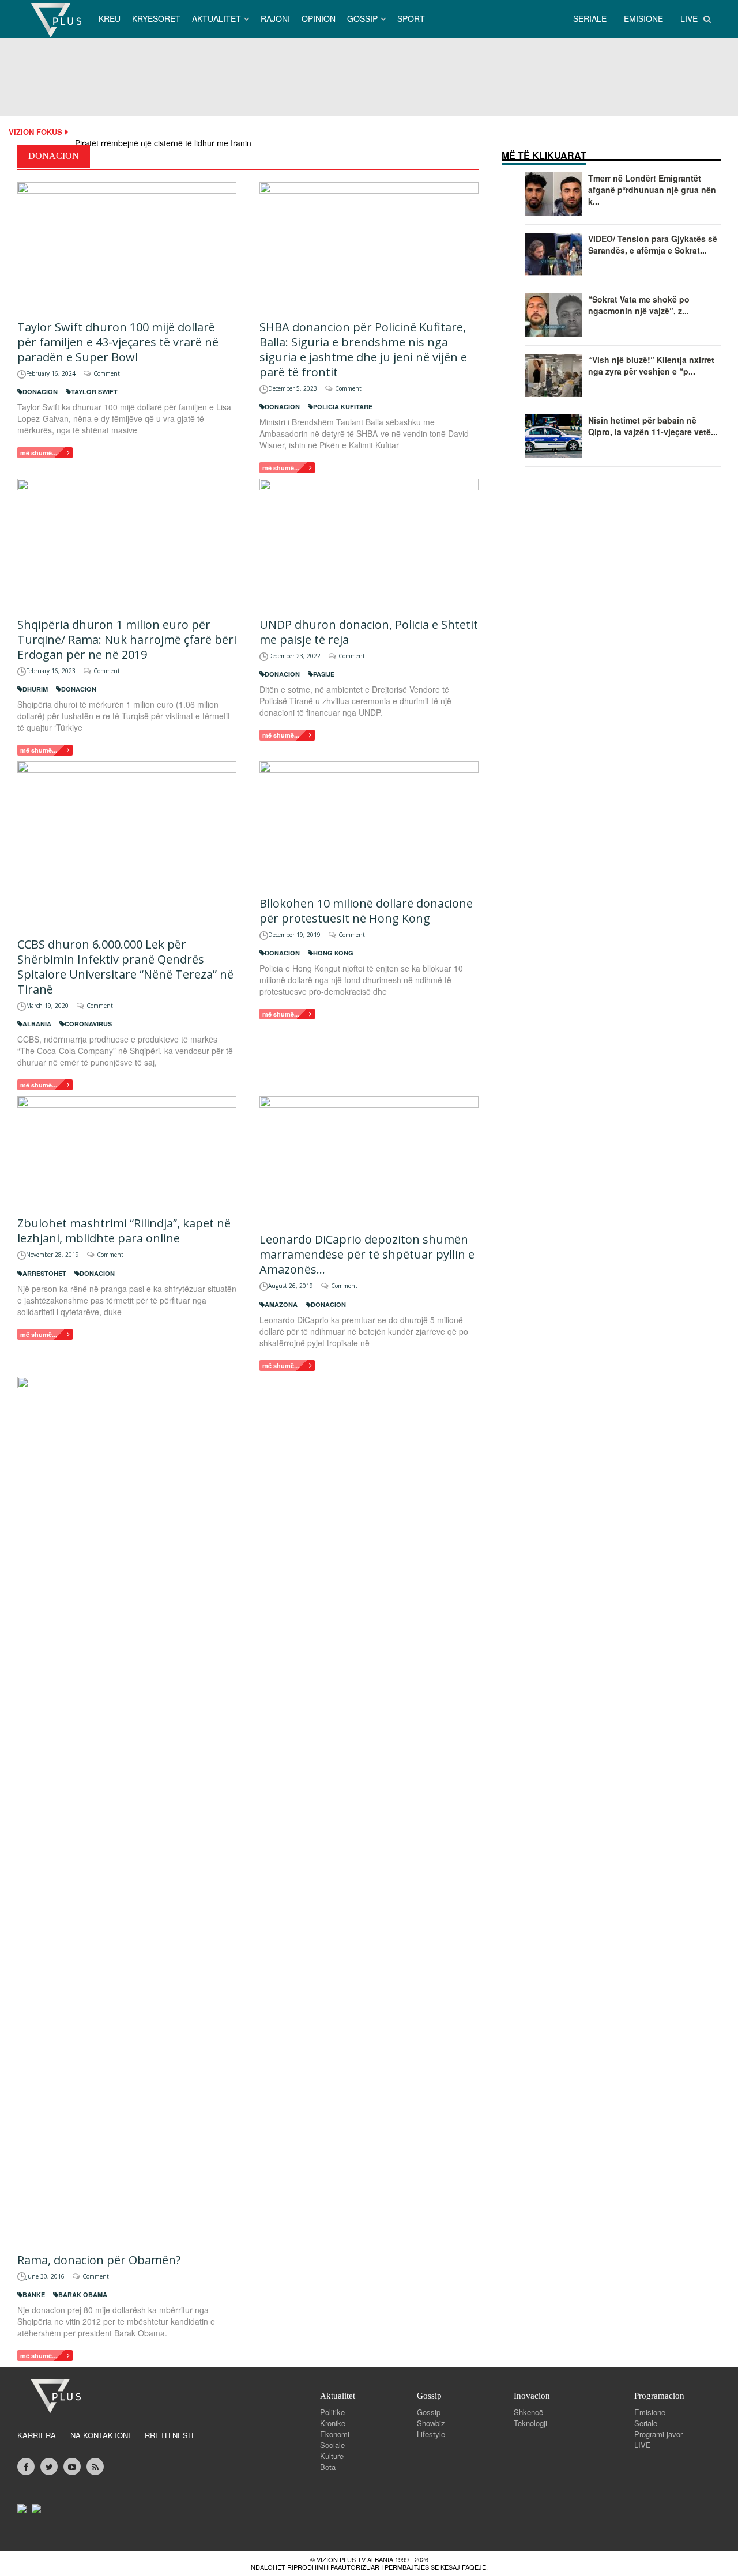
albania (37, 1024)
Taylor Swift (94, 392)
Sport (411, 18)
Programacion (659, 2396)
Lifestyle (431, 2434)
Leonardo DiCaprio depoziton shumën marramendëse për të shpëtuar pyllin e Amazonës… (367, 1254)
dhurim (35, 689)
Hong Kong (333, 953)
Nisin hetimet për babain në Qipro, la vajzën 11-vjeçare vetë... (653, 426)
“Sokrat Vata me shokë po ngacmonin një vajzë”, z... (639, 305)
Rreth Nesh (169, 2435)
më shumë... (39, 453)
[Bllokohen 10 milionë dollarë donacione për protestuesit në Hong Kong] (369, 823)
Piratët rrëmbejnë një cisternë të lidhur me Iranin (163, 143)
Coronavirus (88, 1024)
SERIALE (590, 18)
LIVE (689, 18)
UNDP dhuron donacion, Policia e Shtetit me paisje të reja (369, 632)
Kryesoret (156, 18)
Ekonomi (335, 2434)
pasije (324, 674)
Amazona (281, 1304)
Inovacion (532, 2396)
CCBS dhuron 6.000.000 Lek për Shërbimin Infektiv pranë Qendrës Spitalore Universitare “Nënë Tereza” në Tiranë (125, 967)
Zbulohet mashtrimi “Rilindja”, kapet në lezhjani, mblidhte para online (124, 1231)
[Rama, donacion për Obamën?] (127, 1809)
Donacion (40, 392)
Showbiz (431, 2423)
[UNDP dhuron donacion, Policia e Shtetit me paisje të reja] (369, 542)
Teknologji (530, 2423)
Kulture (332, 2456)
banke (34, 2294)
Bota (328, 2467)
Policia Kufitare (343, 407)
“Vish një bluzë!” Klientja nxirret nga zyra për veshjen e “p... (651, 365)
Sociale (332, 2445)
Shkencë (528, 2412)
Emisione (650, 2412)
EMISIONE (643, 18)
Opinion (319, 18)
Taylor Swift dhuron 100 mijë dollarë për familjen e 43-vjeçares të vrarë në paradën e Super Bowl (118, 342)
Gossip (362, 18)
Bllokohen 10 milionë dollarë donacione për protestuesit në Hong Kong (366, 911)
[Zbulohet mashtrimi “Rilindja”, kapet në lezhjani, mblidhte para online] (127, 1150)
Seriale (646, 2423)
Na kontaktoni (100, 2435)
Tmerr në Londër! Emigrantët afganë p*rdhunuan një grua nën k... (652, 190)
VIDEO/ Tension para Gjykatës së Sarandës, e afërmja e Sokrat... (653, 244)
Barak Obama (83, 2294)
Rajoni (275, 18)
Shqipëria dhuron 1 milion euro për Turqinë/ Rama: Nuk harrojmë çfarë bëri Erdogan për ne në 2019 (127, 639)
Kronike (333, 2423)
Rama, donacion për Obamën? (99, 2260)
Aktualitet (216, 18)
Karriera (37, 2435)
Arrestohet (44, 1273)
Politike (332, 2412)
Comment (107, 373)
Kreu (110, 18)
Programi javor (658, 2434)
